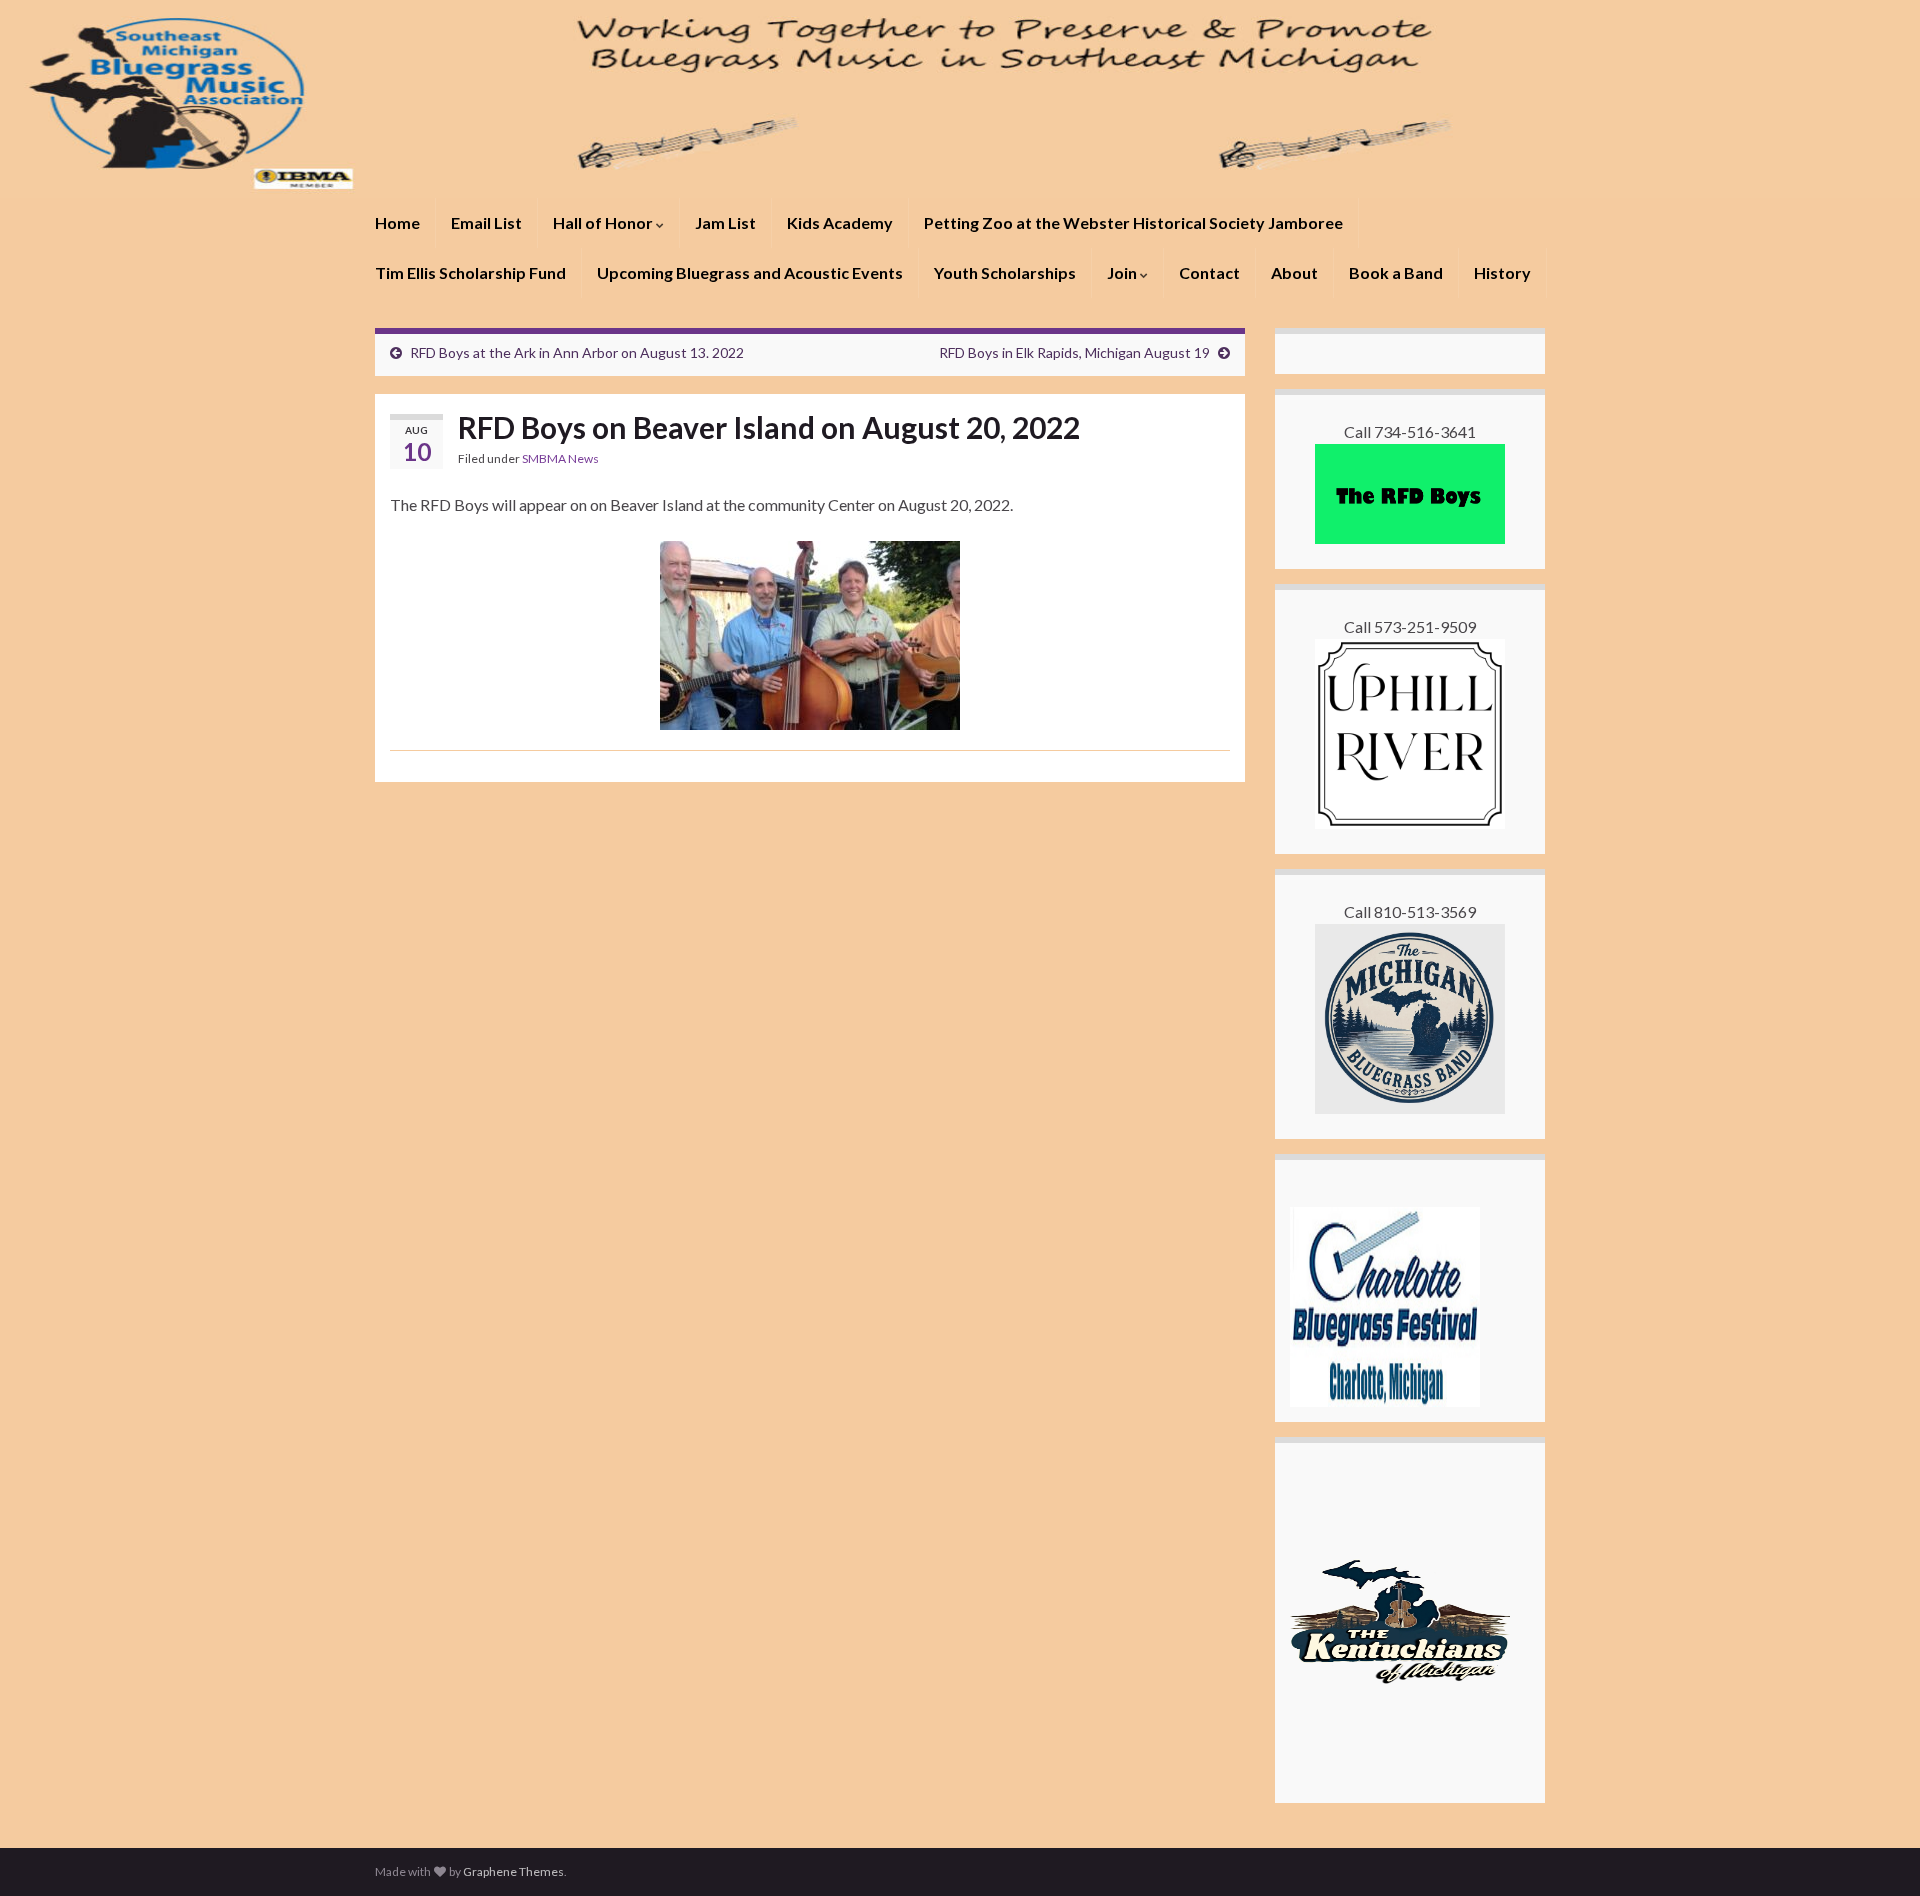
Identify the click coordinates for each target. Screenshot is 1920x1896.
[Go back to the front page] (960, 99)
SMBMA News (560, 458)
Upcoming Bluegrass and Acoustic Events (750, 272)
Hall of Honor (604, 222)
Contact (1209, 272)
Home (397, 222)
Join (1123, 272)
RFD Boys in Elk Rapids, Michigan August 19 (1074, 352)
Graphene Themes (513, 1871)
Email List (486, 222)
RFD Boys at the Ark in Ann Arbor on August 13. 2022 (577, 352)
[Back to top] (1875, 1851)
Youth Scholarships (1005, 272)
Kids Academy (840, 222)
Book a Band (1396, 272)
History (1502, 272)
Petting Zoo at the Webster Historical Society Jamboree (1133, 222)
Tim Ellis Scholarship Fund (470, 272)
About (1294, 272)
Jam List (725, 222)
